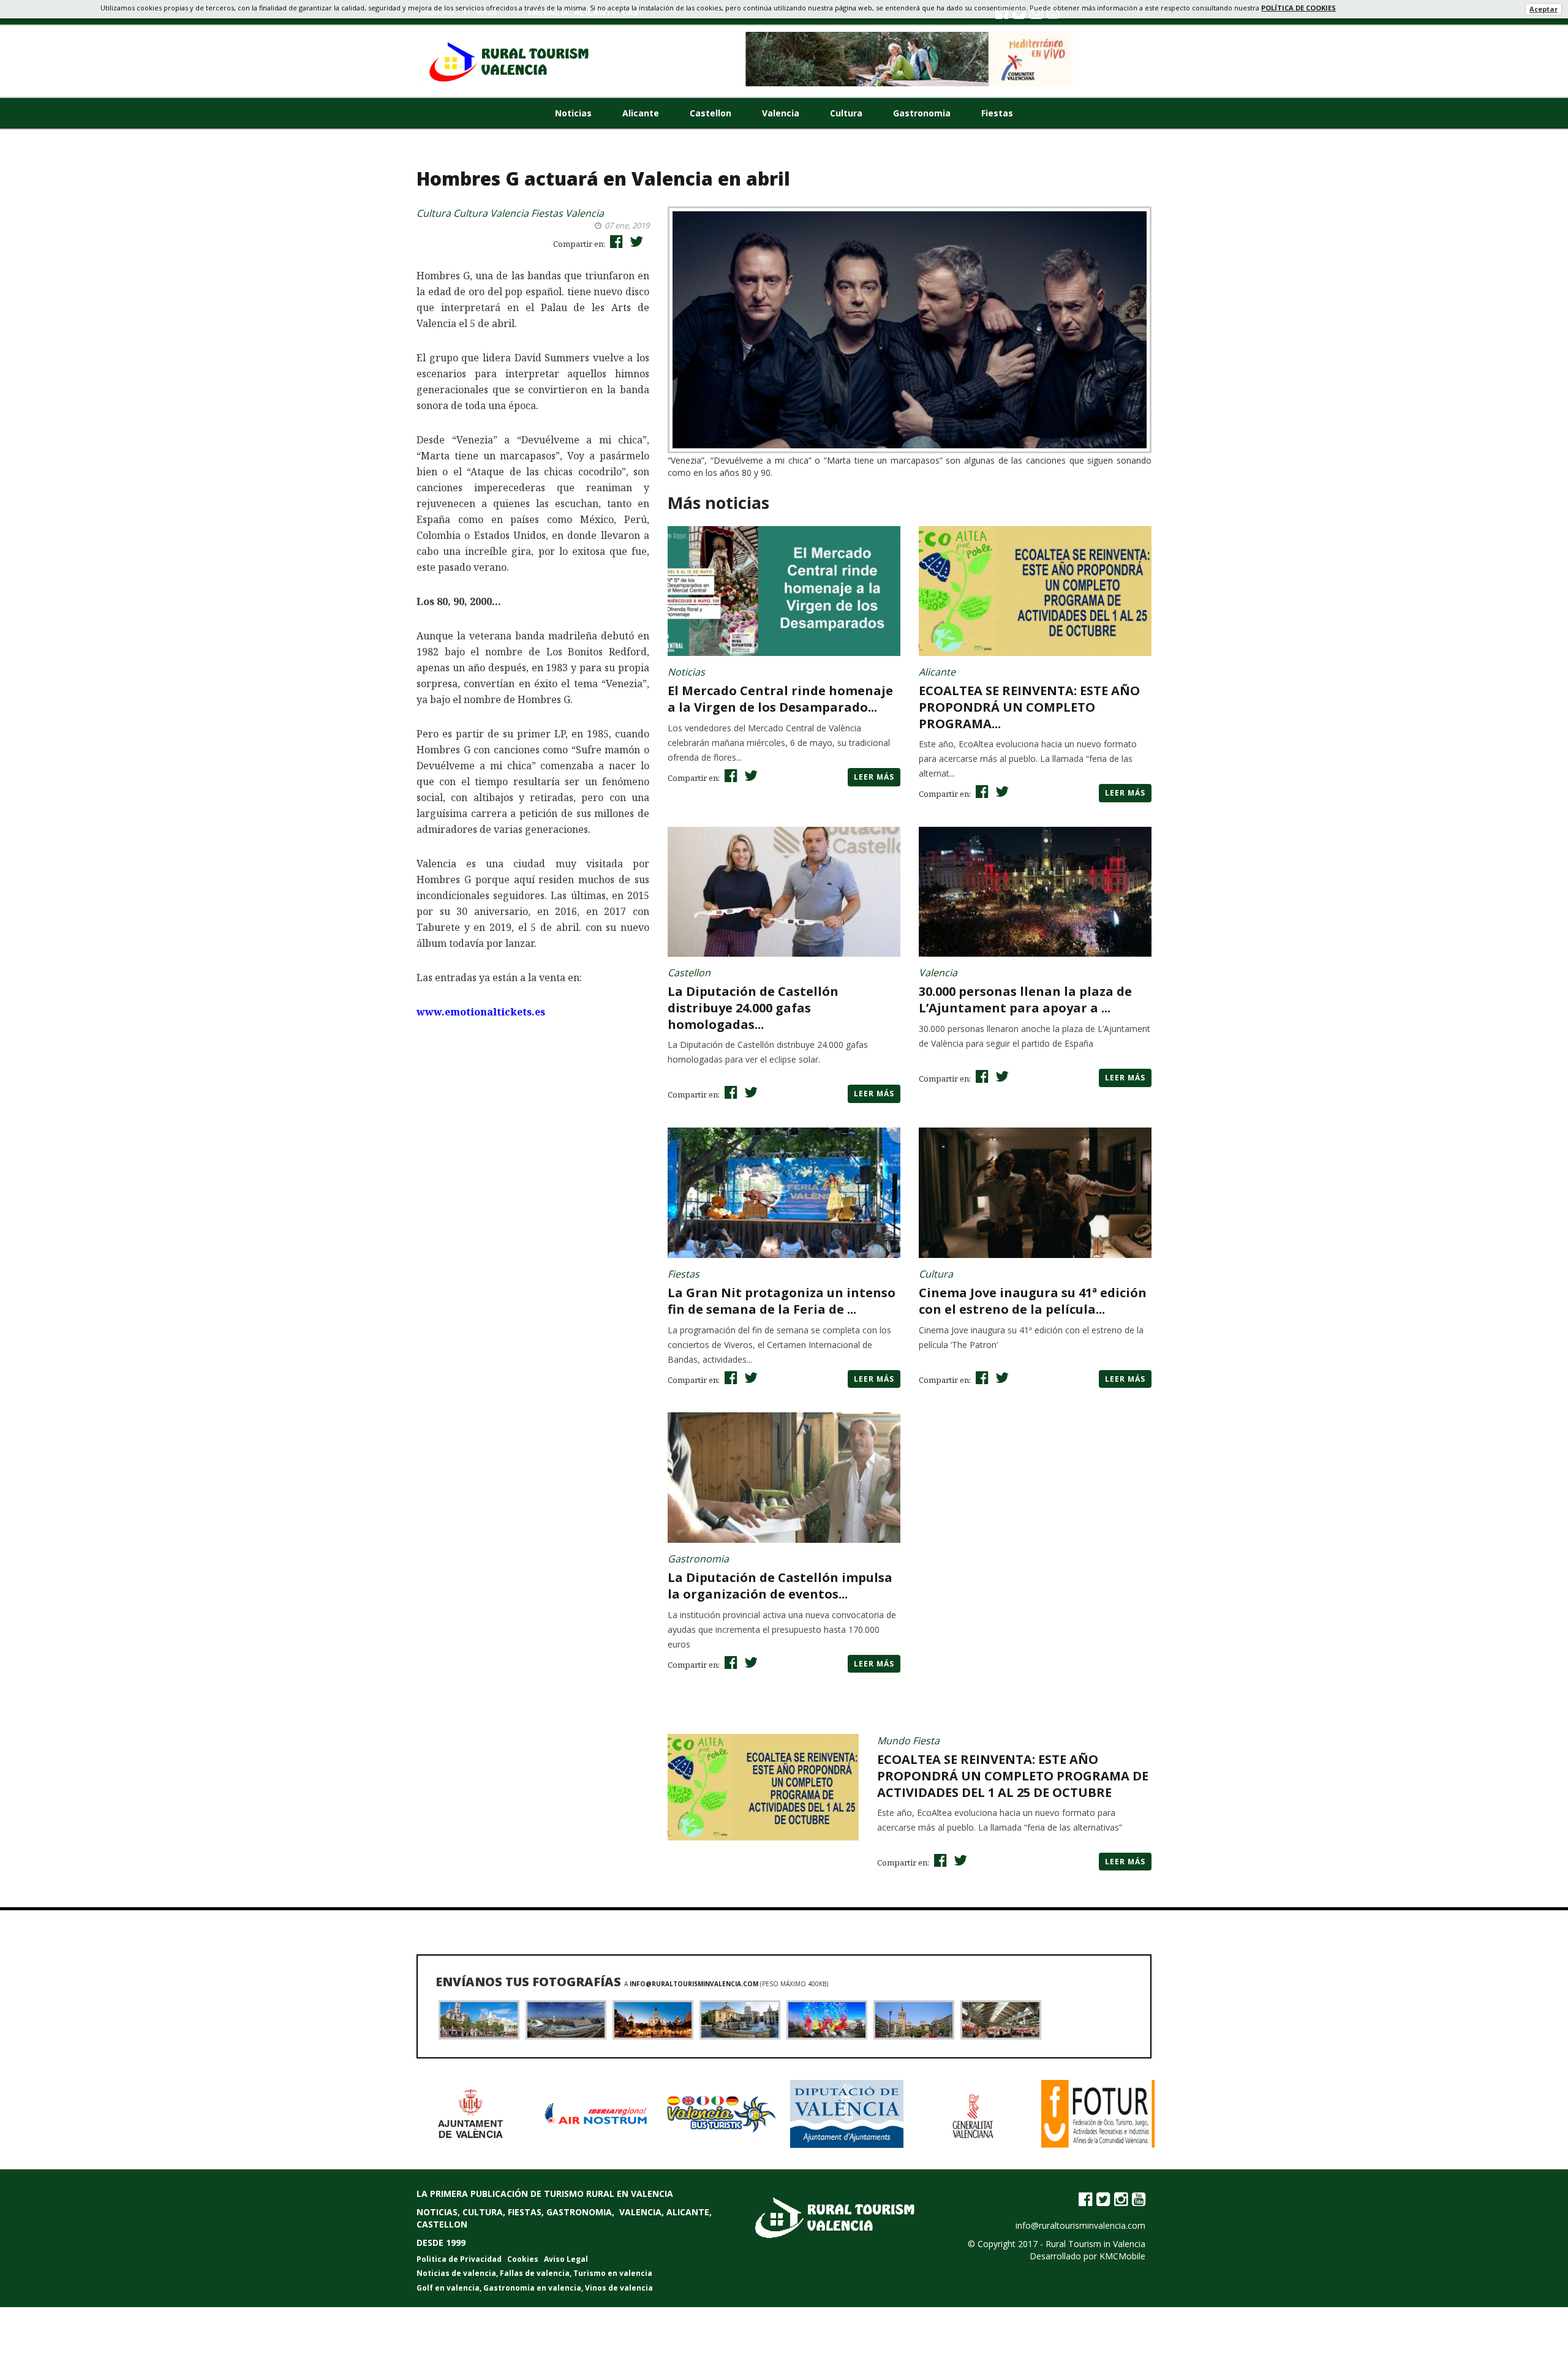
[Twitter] (1103, 2199)
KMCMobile (1122, 2256)
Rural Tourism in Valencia (1095, 2244)
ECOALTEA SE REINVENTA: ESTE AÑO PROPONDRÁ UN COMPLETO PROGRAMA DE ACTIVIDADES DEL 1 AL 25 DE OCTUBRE (1013, 1776)
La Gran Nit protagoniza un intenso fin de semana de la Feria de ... (782, 1301)
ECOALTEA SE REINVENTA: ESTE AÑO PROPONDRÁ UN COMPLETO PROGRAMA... (1029, 707)
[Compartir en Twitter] (635, 241)
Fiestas (997, 113)
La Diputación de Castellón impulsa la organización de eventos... (780, 1586)
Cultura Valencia (491, 213)
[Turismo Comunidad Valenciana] (910, 59)
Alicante (641, 113)
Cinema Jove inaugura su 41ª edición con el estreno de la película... (1033, 1301)
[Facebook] (1085, 2199)
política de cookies (1298, 8)
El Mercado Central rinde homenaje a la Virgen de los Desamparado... (780, 699)
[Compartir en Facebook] (615, 241)
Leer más (874, 777)
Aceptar (1543, 9)
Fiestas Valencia (567, 213)
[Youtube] (1139, 2199)
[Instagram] (1121, 2199)
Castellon (710, 113)
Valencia (781, 113)
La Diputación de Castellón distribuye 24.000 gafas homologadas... (753, 1008)
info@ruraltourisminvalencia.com (695, 1984)
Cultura (846, 113)
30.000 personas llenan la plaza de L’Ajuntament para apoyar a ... (1025, 1000)
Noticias (573, 113)
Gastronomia (922, 113)
